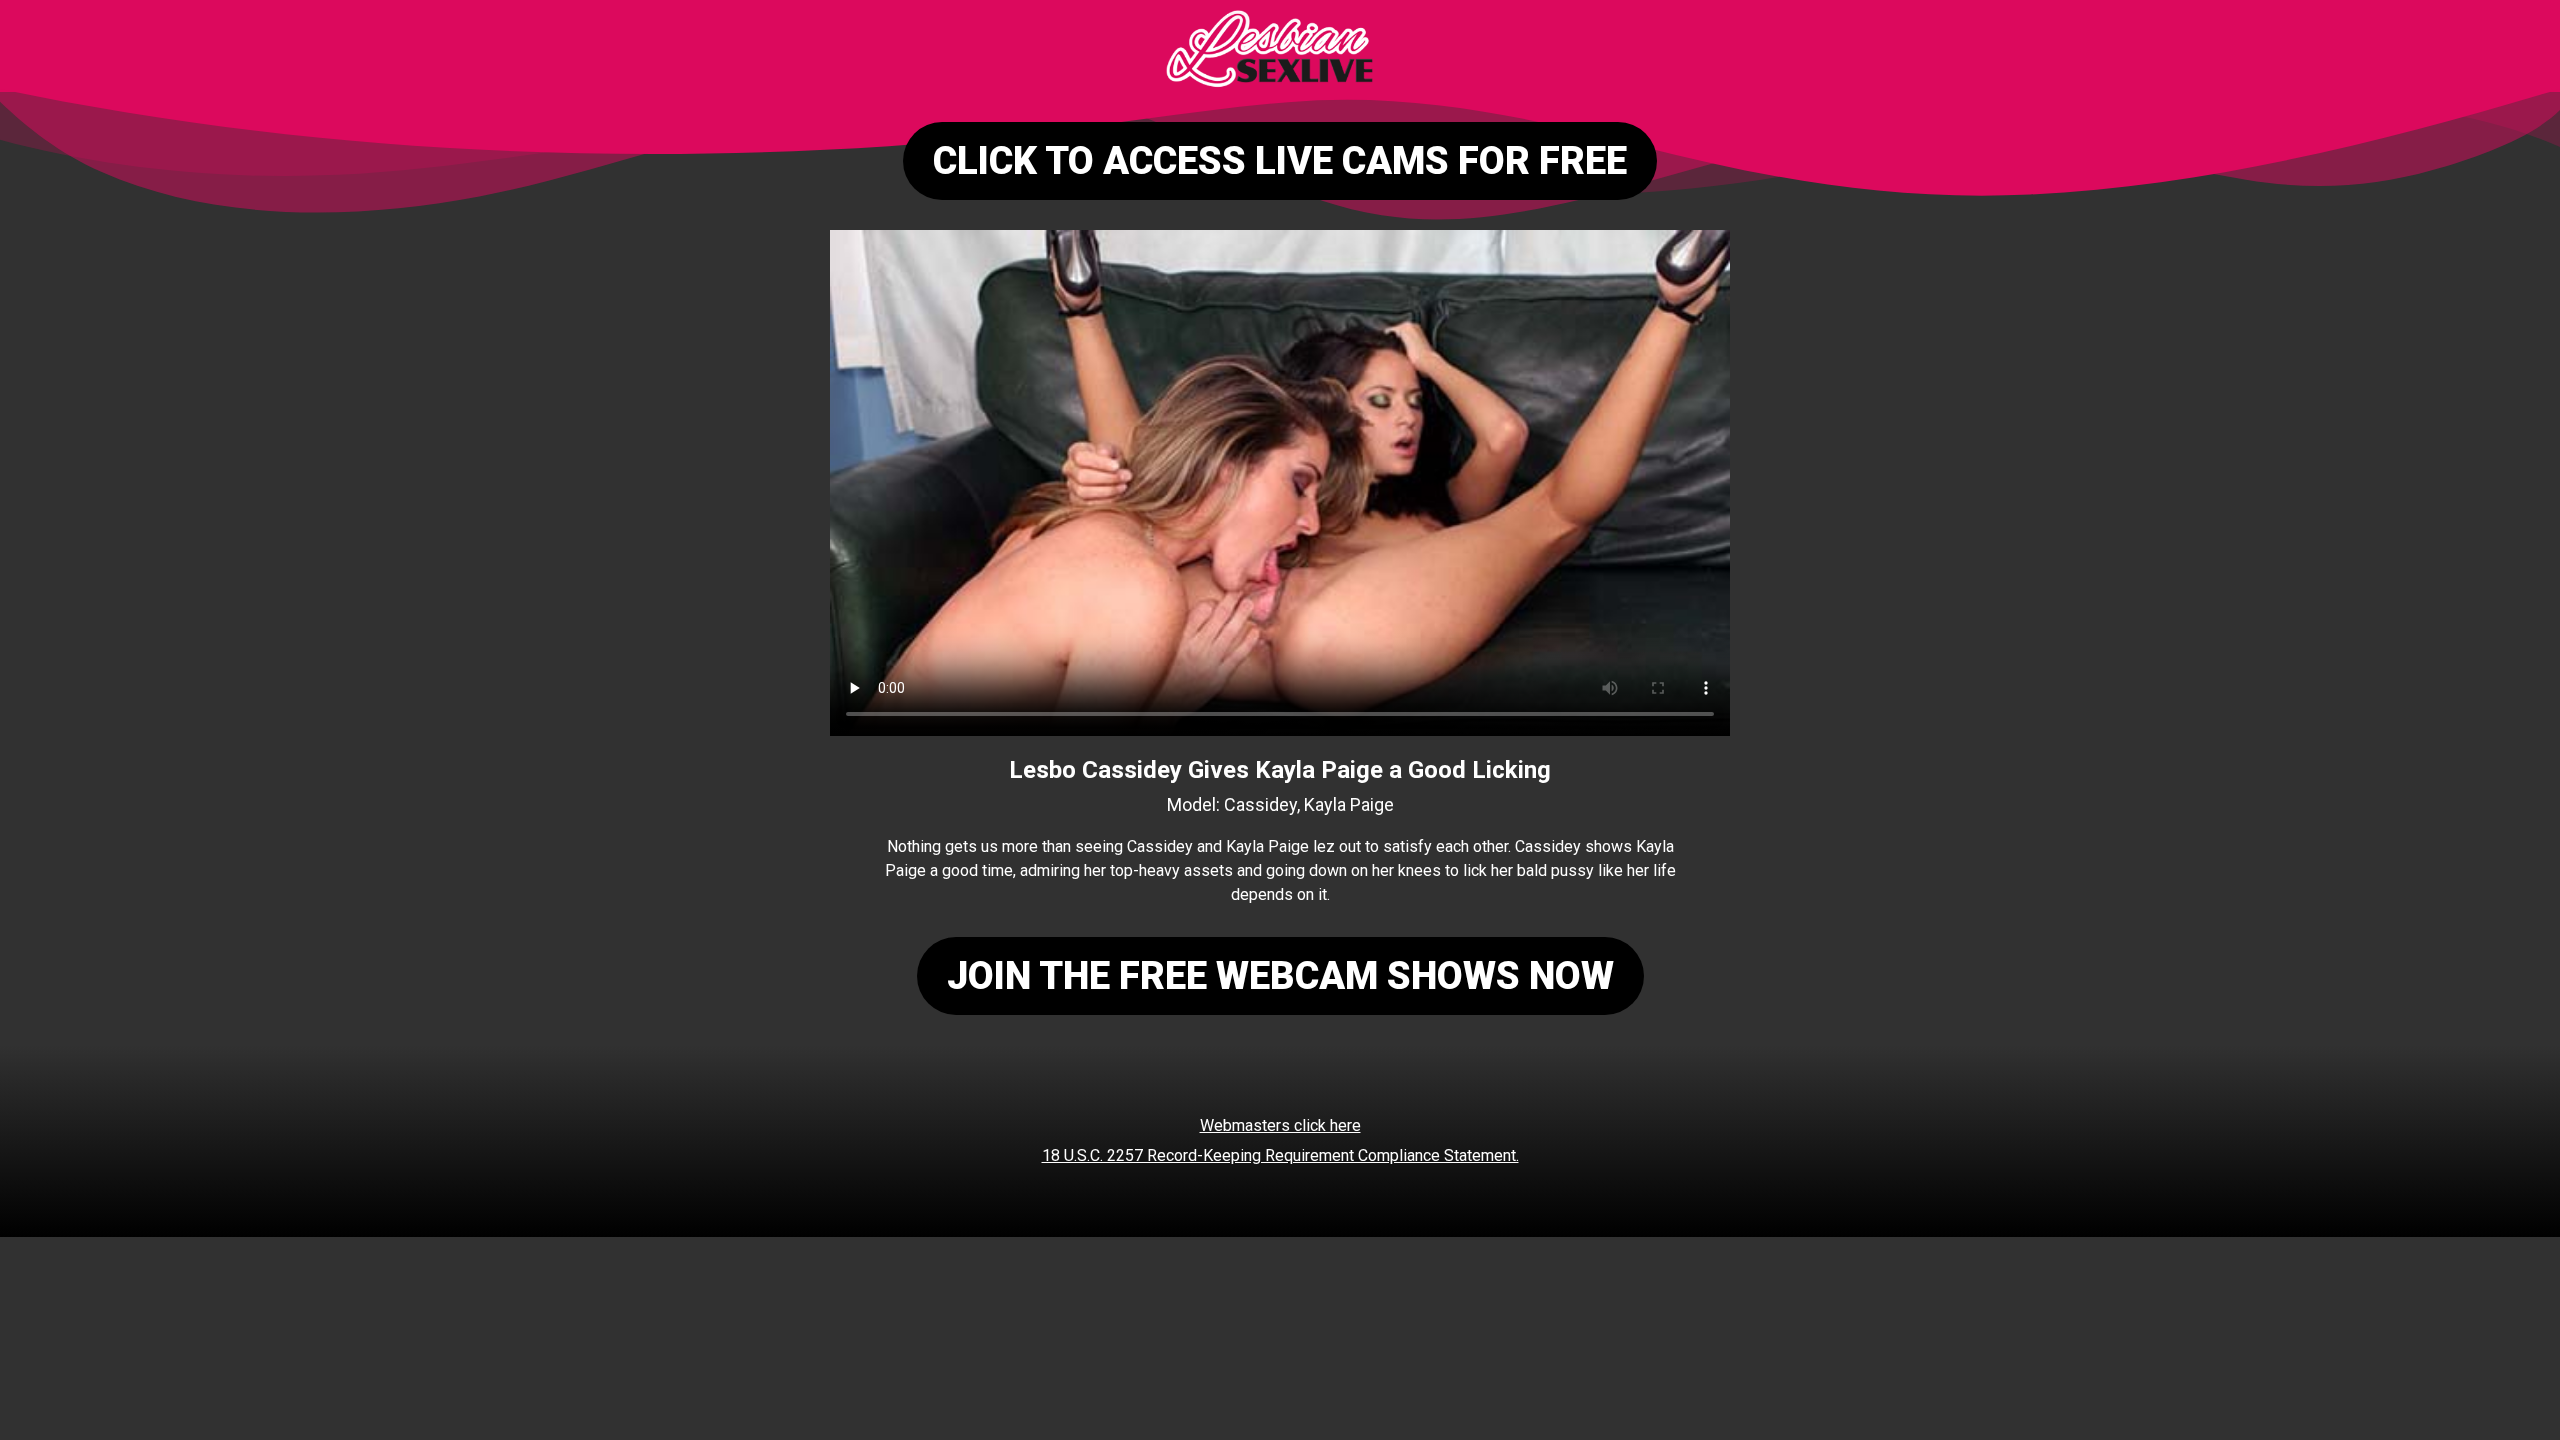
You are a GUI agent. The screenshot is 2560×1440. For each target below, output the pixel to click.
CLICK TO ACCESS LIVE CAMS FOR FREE (1280, 161)
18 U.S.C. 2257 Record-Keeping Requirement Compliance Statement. (1280, 1155)
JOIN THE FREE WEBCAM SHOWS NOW (1280, 976)
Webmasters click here (1280, 1125)
